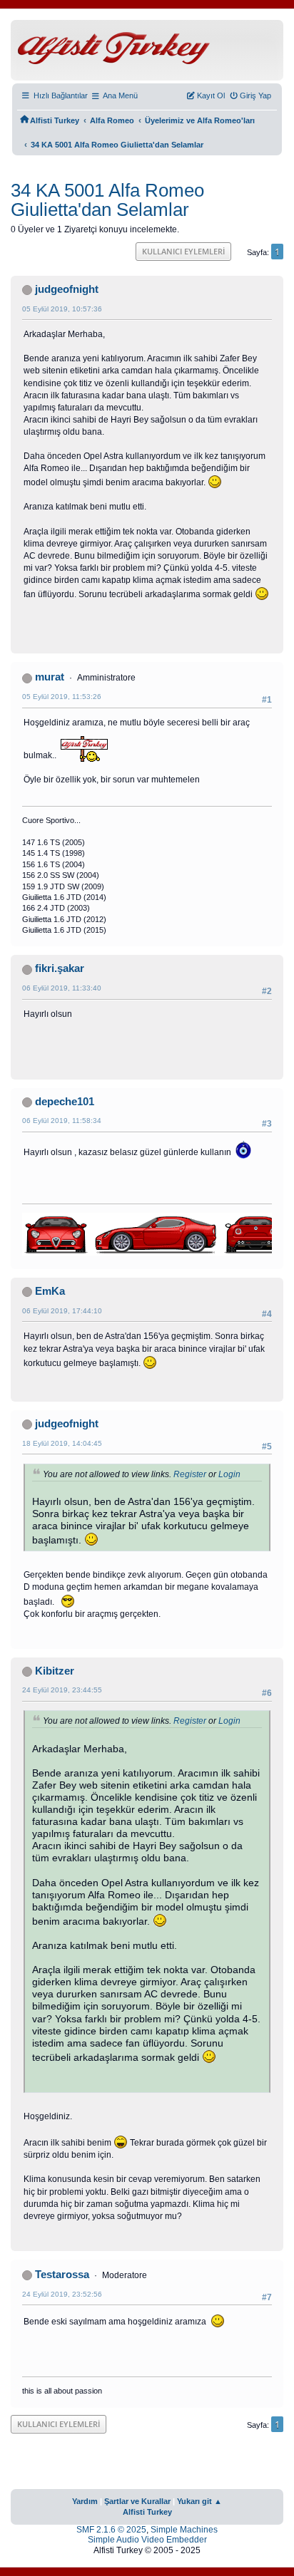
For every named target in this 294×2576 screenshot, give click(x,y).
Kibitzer (55, 1671)
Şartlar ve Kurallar (137, 2501)
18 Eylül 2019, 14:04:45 (62, 1443)
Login (229, 1474)
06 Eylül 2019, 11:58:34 (62, 1121)
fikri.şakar (60, 968)
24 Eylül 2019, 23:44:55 (62, 1690)
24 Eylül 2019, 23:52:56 (62, 2294)
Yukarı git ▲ (199, 2501)
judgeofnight (67, 289)
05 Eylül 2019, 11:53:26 (62, 697)
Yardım (85, 2501)
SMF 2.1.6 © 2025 (111, 2530)
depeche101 (65, 1102)
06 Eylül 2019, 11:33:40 (62, 988)
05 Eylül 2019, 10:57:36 (62, 309)
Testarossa (62, 2275)
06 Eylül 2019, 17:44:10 (62, 1311)
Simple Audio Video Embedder (147, 2540)
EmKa (50, 1291)
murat (50, 677)
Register (190, 1474)
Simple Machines (184, 2530)
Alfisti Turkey (147, 2512)
